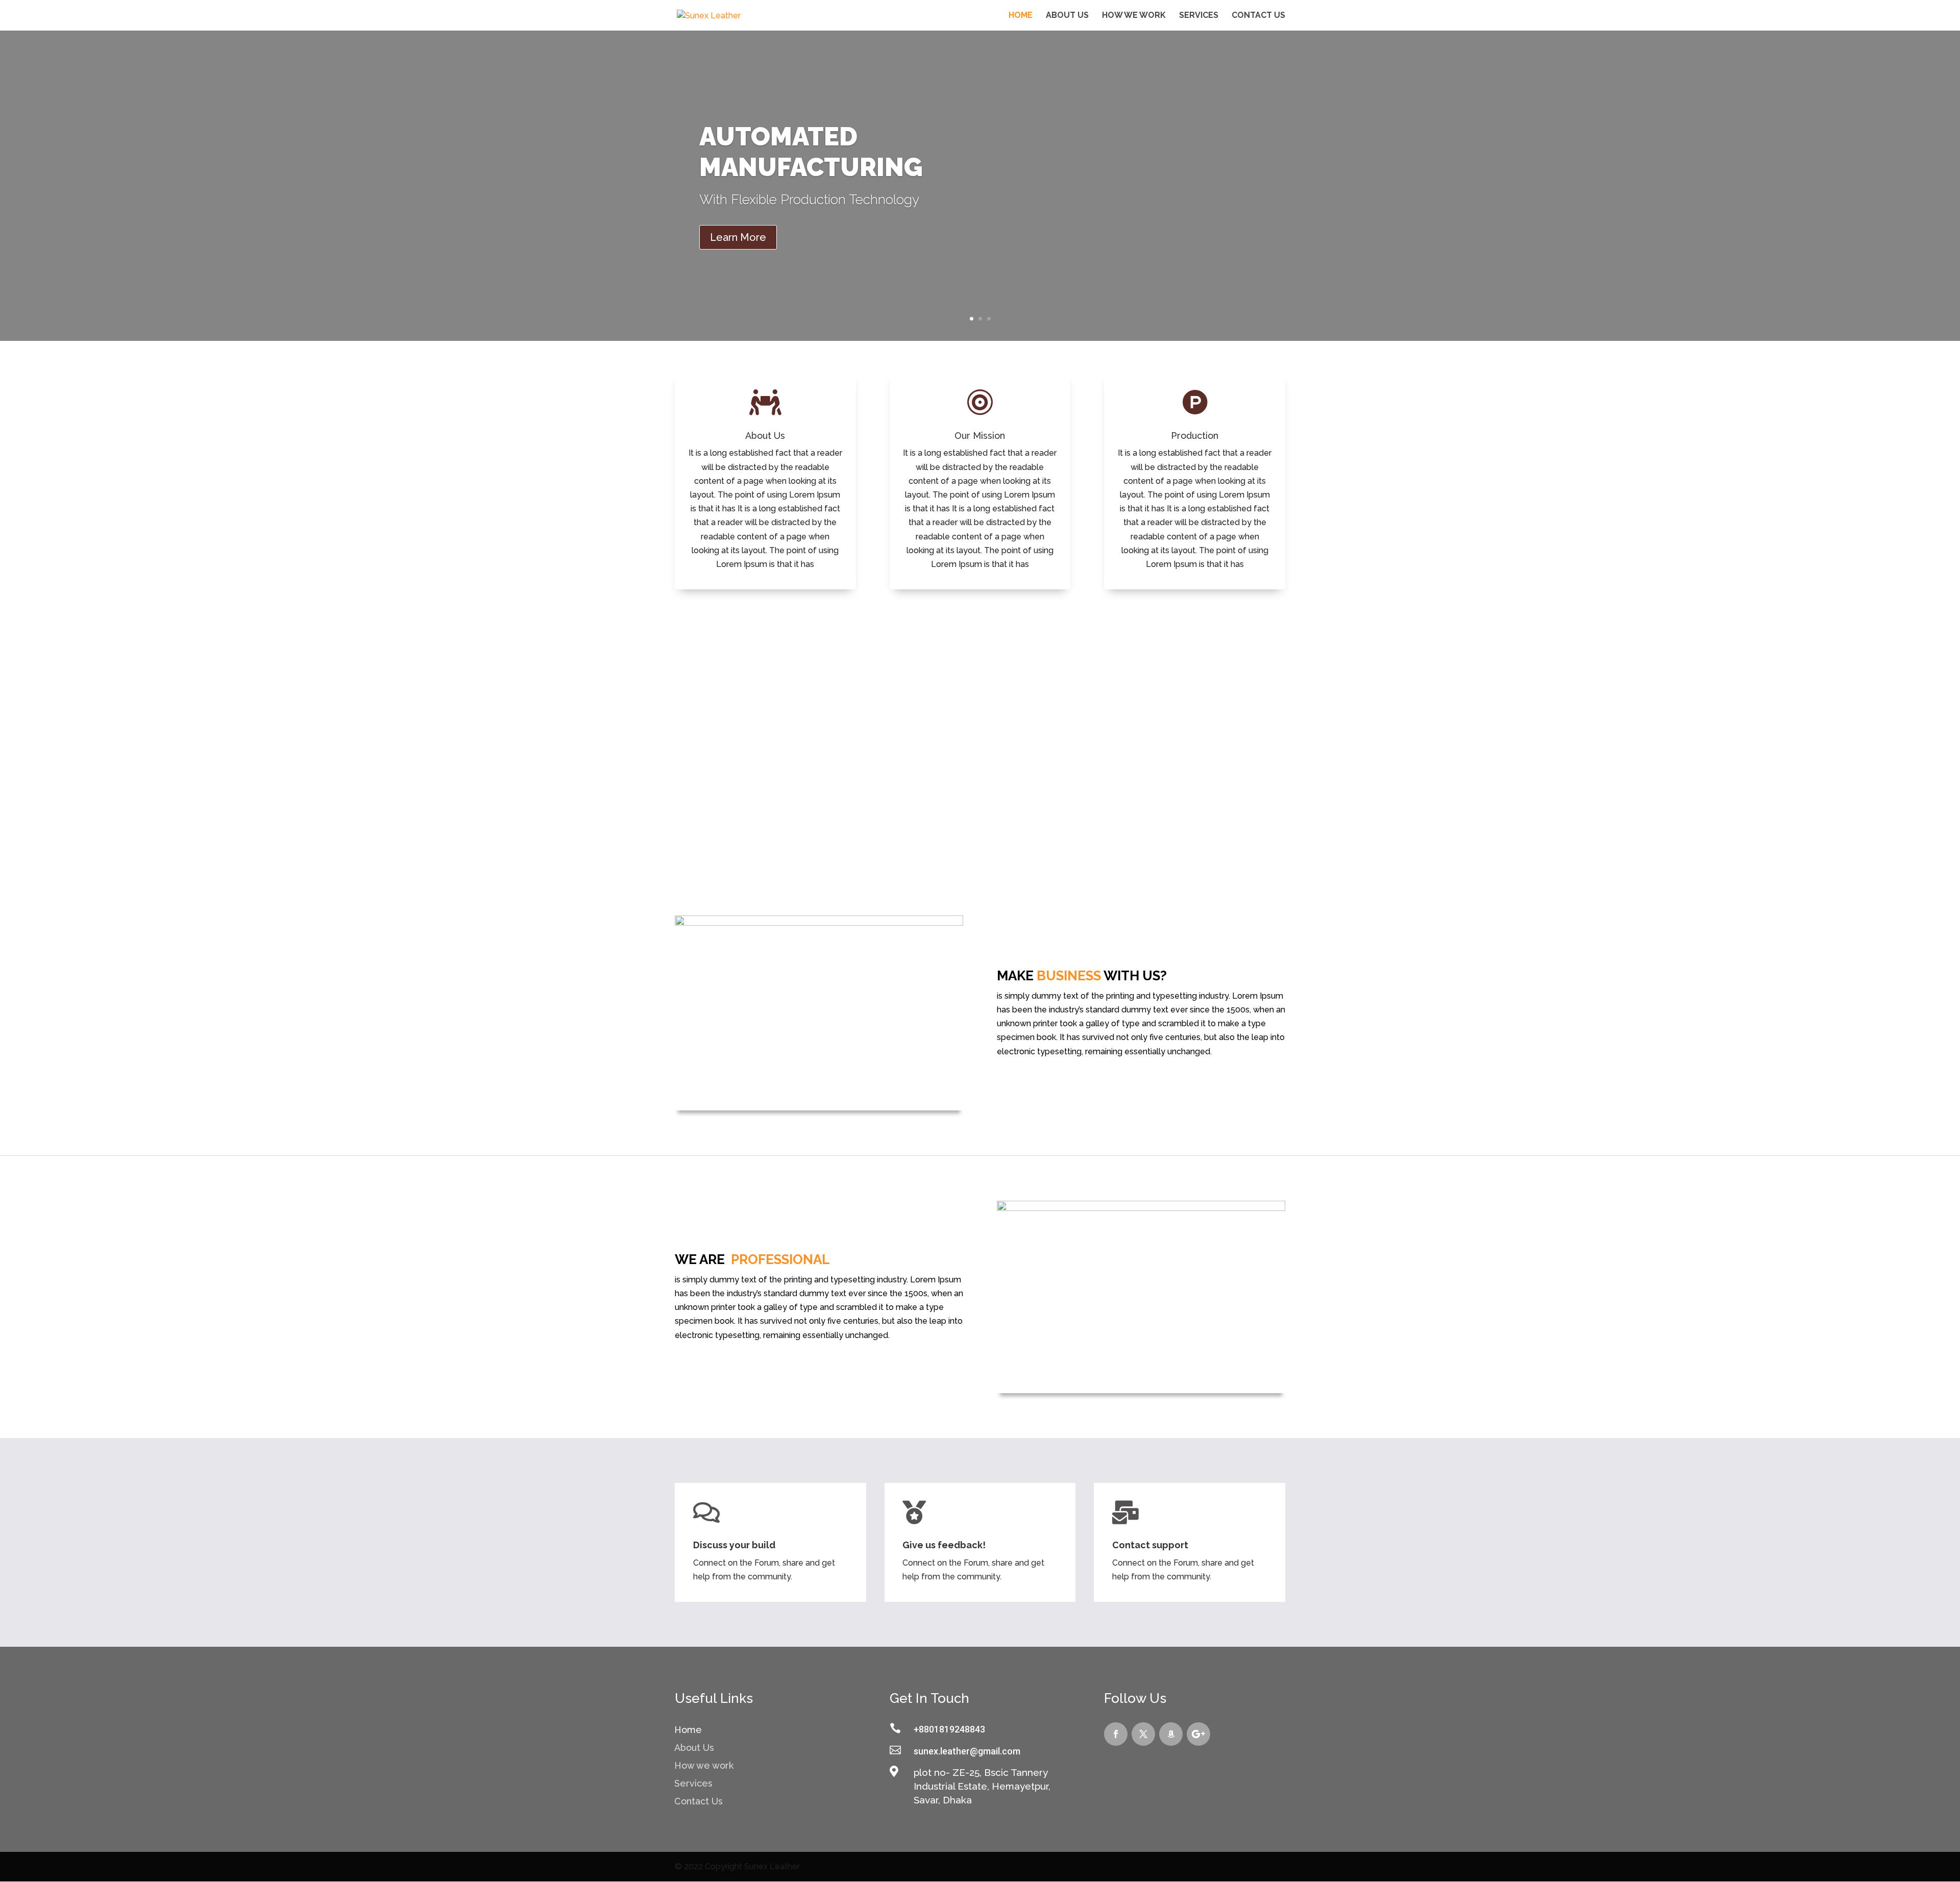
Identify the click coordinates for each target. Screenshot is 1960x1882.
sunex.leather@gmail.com (967, 1751)
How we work (1134, 16)
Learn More (738, 237)
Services (1199, 16)
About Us (1067, 16)
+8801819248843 (949, 1729)
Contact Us (1258, 16)
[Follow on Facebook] (1116, 1734)
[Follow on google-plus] (1198, 1734)
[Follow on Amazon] (1171, 1734)
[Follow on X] (1143, 1734)
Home (1021, 16)
